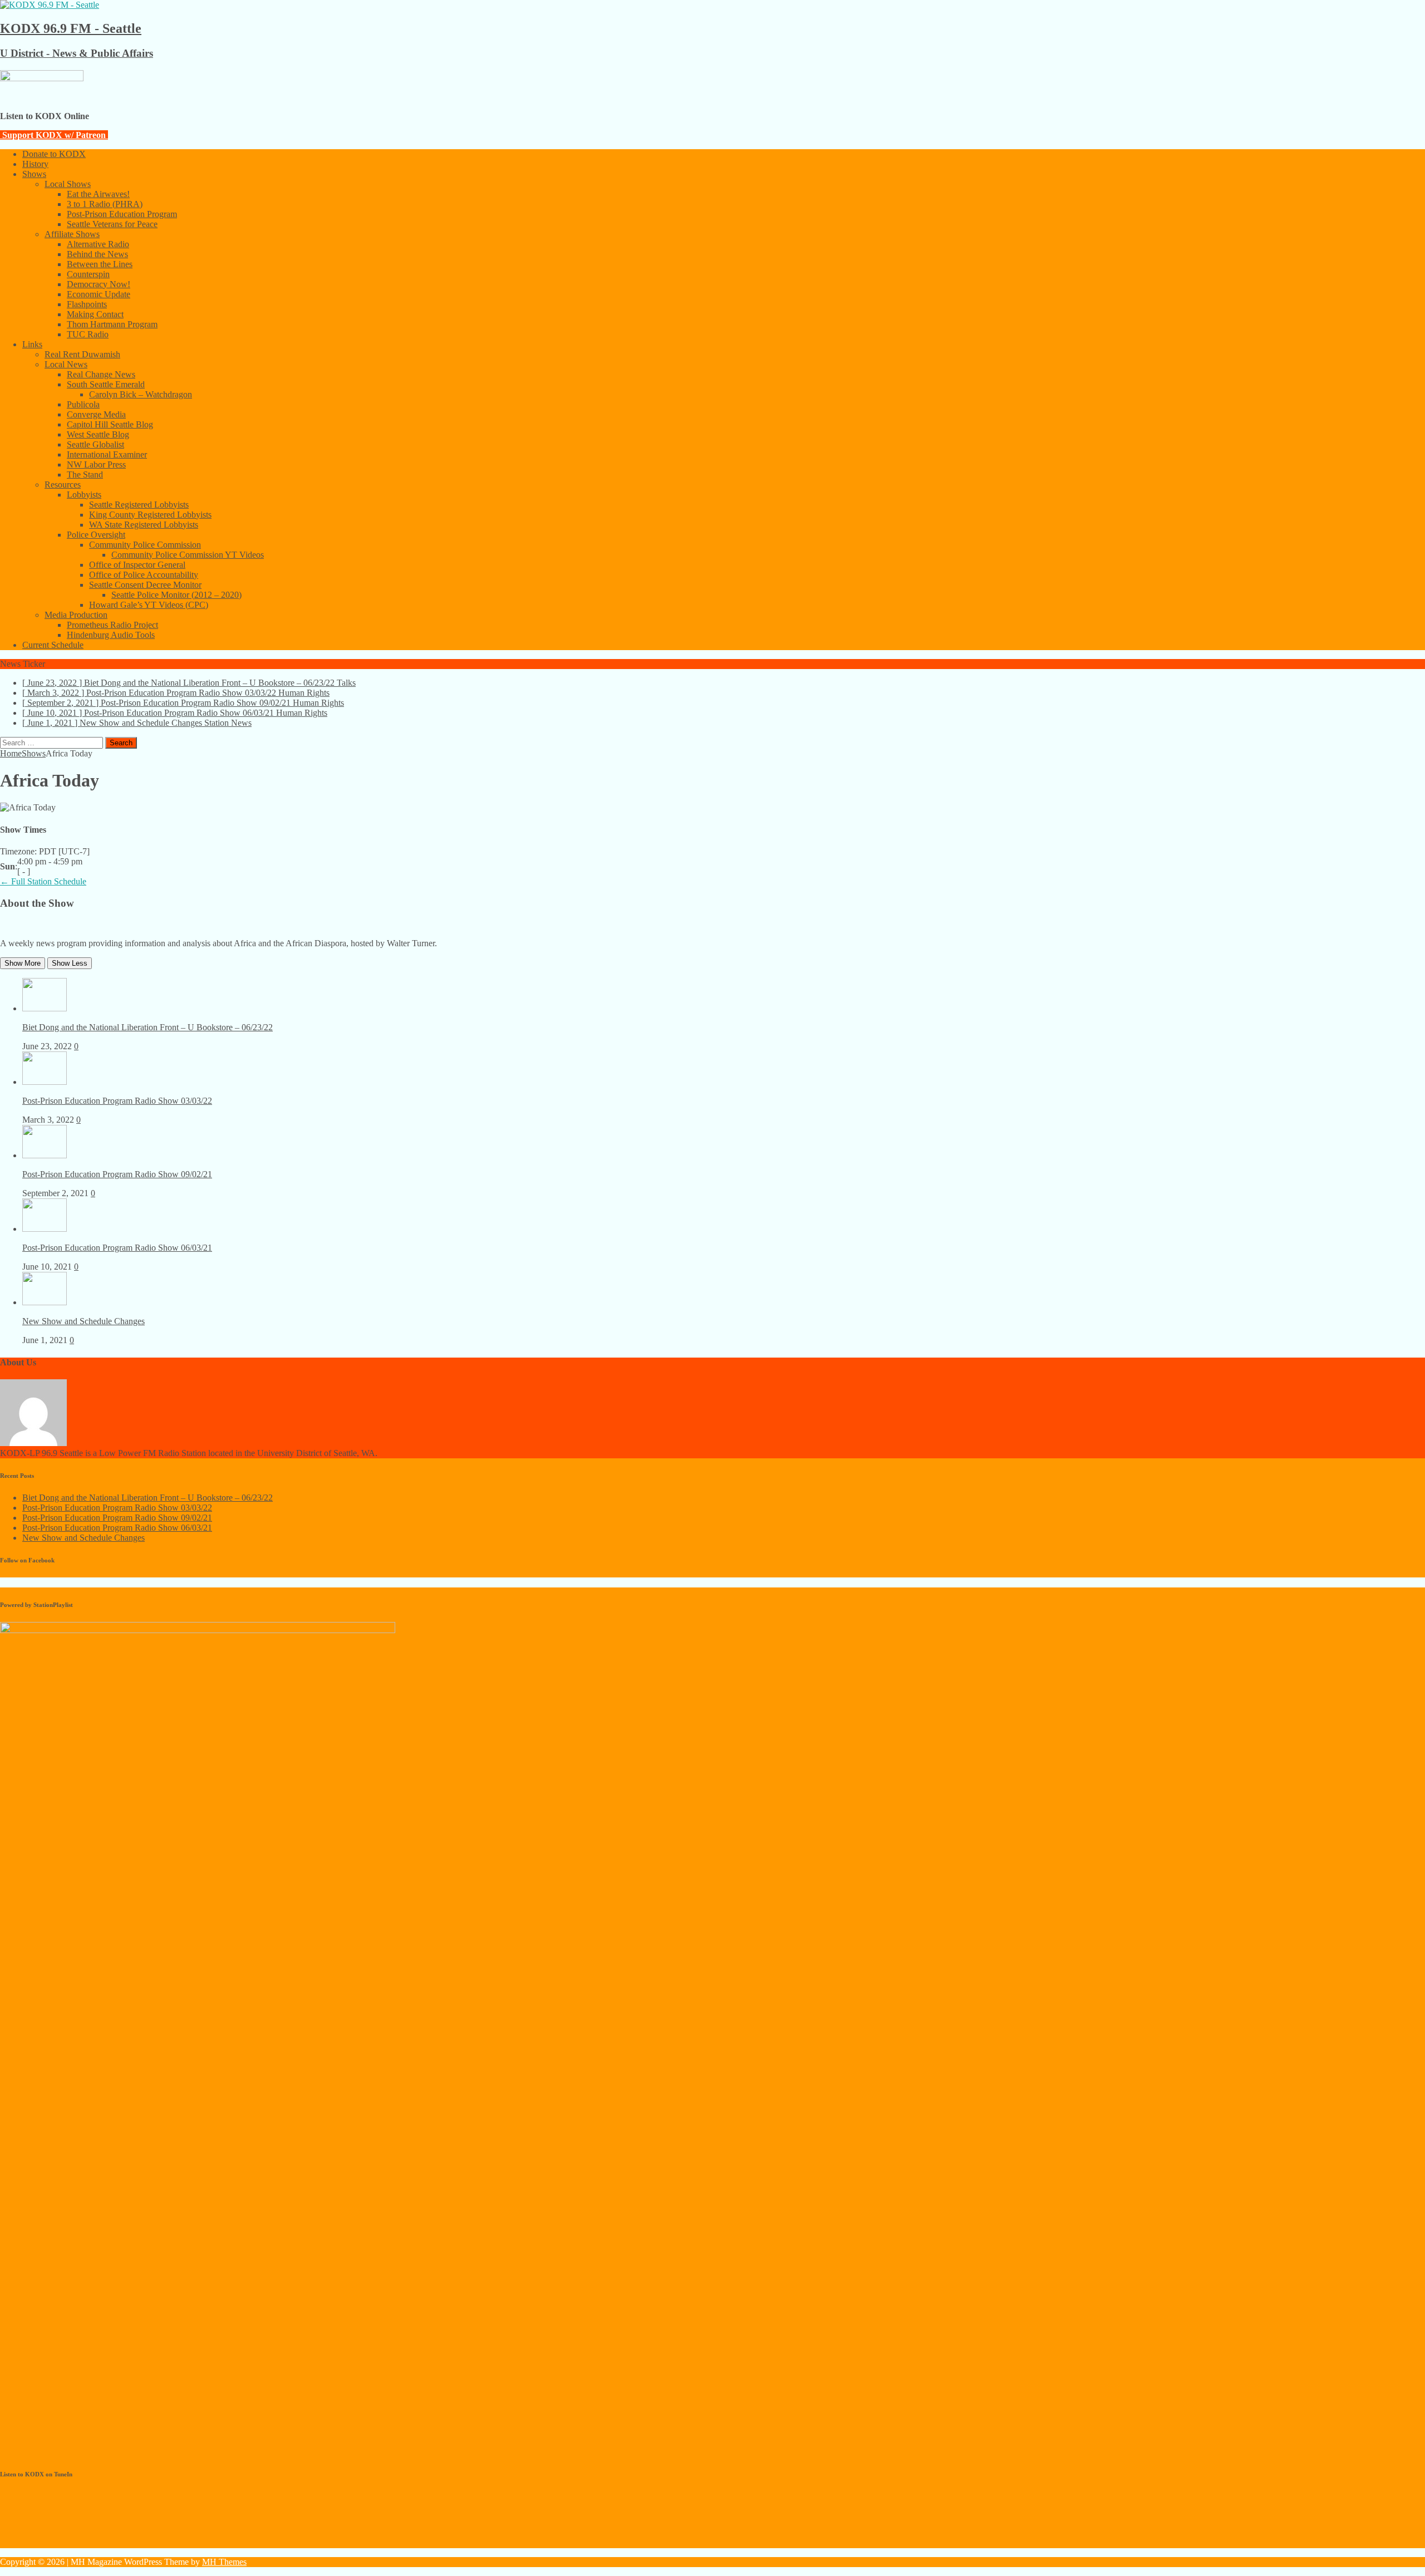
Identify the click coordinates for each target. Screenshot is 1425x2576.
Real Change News (101, 374)
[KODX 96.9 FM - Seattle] (50, 5)
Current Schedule (53, 645)
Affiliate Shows (72, 234)
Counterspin (88, 274)
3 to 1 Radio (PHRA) (105, 204)
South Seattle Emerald (106, 384)
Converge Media (96, 414)
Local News (66, 364)
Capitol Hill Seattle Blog (110, 424)
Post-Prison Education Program (122, 214)
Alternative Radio (98, 244)
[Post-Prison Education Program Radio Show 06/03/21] (45, 1229)
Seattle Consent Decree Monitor (145, 585)
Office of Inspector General (137, 565)
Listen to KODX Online (45, 116)
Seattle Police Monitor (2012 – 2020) (176, 595)
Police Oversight (96, 535)
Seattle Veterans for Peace (112, 224)
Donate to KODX (54, 154)
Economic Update (99, 294)
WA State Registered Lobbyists (144, 525)
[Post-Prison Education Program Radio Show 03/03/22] (45, 1082)
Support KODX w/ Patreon (54, 135)
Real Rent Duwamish (82, 354)
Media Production (76, 615)
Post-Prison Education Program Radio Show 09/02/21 (117, 1174)
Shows (34, 174)
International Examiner (107, 454)
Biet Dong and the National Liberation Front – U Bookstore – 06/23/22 (148, 1027)
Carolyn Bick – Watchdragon (141, 394)
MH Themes (224, 2562)
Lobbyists (84, 495)
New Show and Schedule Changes (83, 1321)
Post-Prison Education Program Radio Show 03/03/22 (117, 1101)
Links (32, 344)
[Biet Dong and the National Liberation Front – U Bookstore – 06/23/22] (45, 1008)
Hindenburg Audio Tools (111, 635)
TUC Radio (88, 334)
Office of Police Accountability (144, 575)
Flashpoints (87, 304)
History (35, 164)
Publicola (83, 404)
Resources (63, 485)
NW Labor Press (96, 464)
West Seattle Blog (98, 434)
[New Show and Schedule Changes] (45, 1302)
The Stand (85, 475)
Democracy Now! (99, 284)
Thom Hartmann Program (112, 324)
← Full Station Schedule (43, 881)
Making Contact (95, 314)
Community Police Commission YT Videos (188, 555)
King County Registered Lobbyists (150, 515)
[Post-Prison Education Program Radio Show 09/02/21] (45, 1155)
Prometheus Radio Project (112, 625)
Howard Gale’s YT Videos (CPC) (149, 605)
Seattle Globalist (95, 444)
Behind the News (97, 254)
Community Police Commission (145, 545)
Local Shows (68, 184)
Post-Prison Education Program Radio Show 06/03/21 (117, 1248)
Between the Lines (100, 264)
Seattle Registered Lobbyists (139, 505)
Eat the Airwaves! (98, 194)
